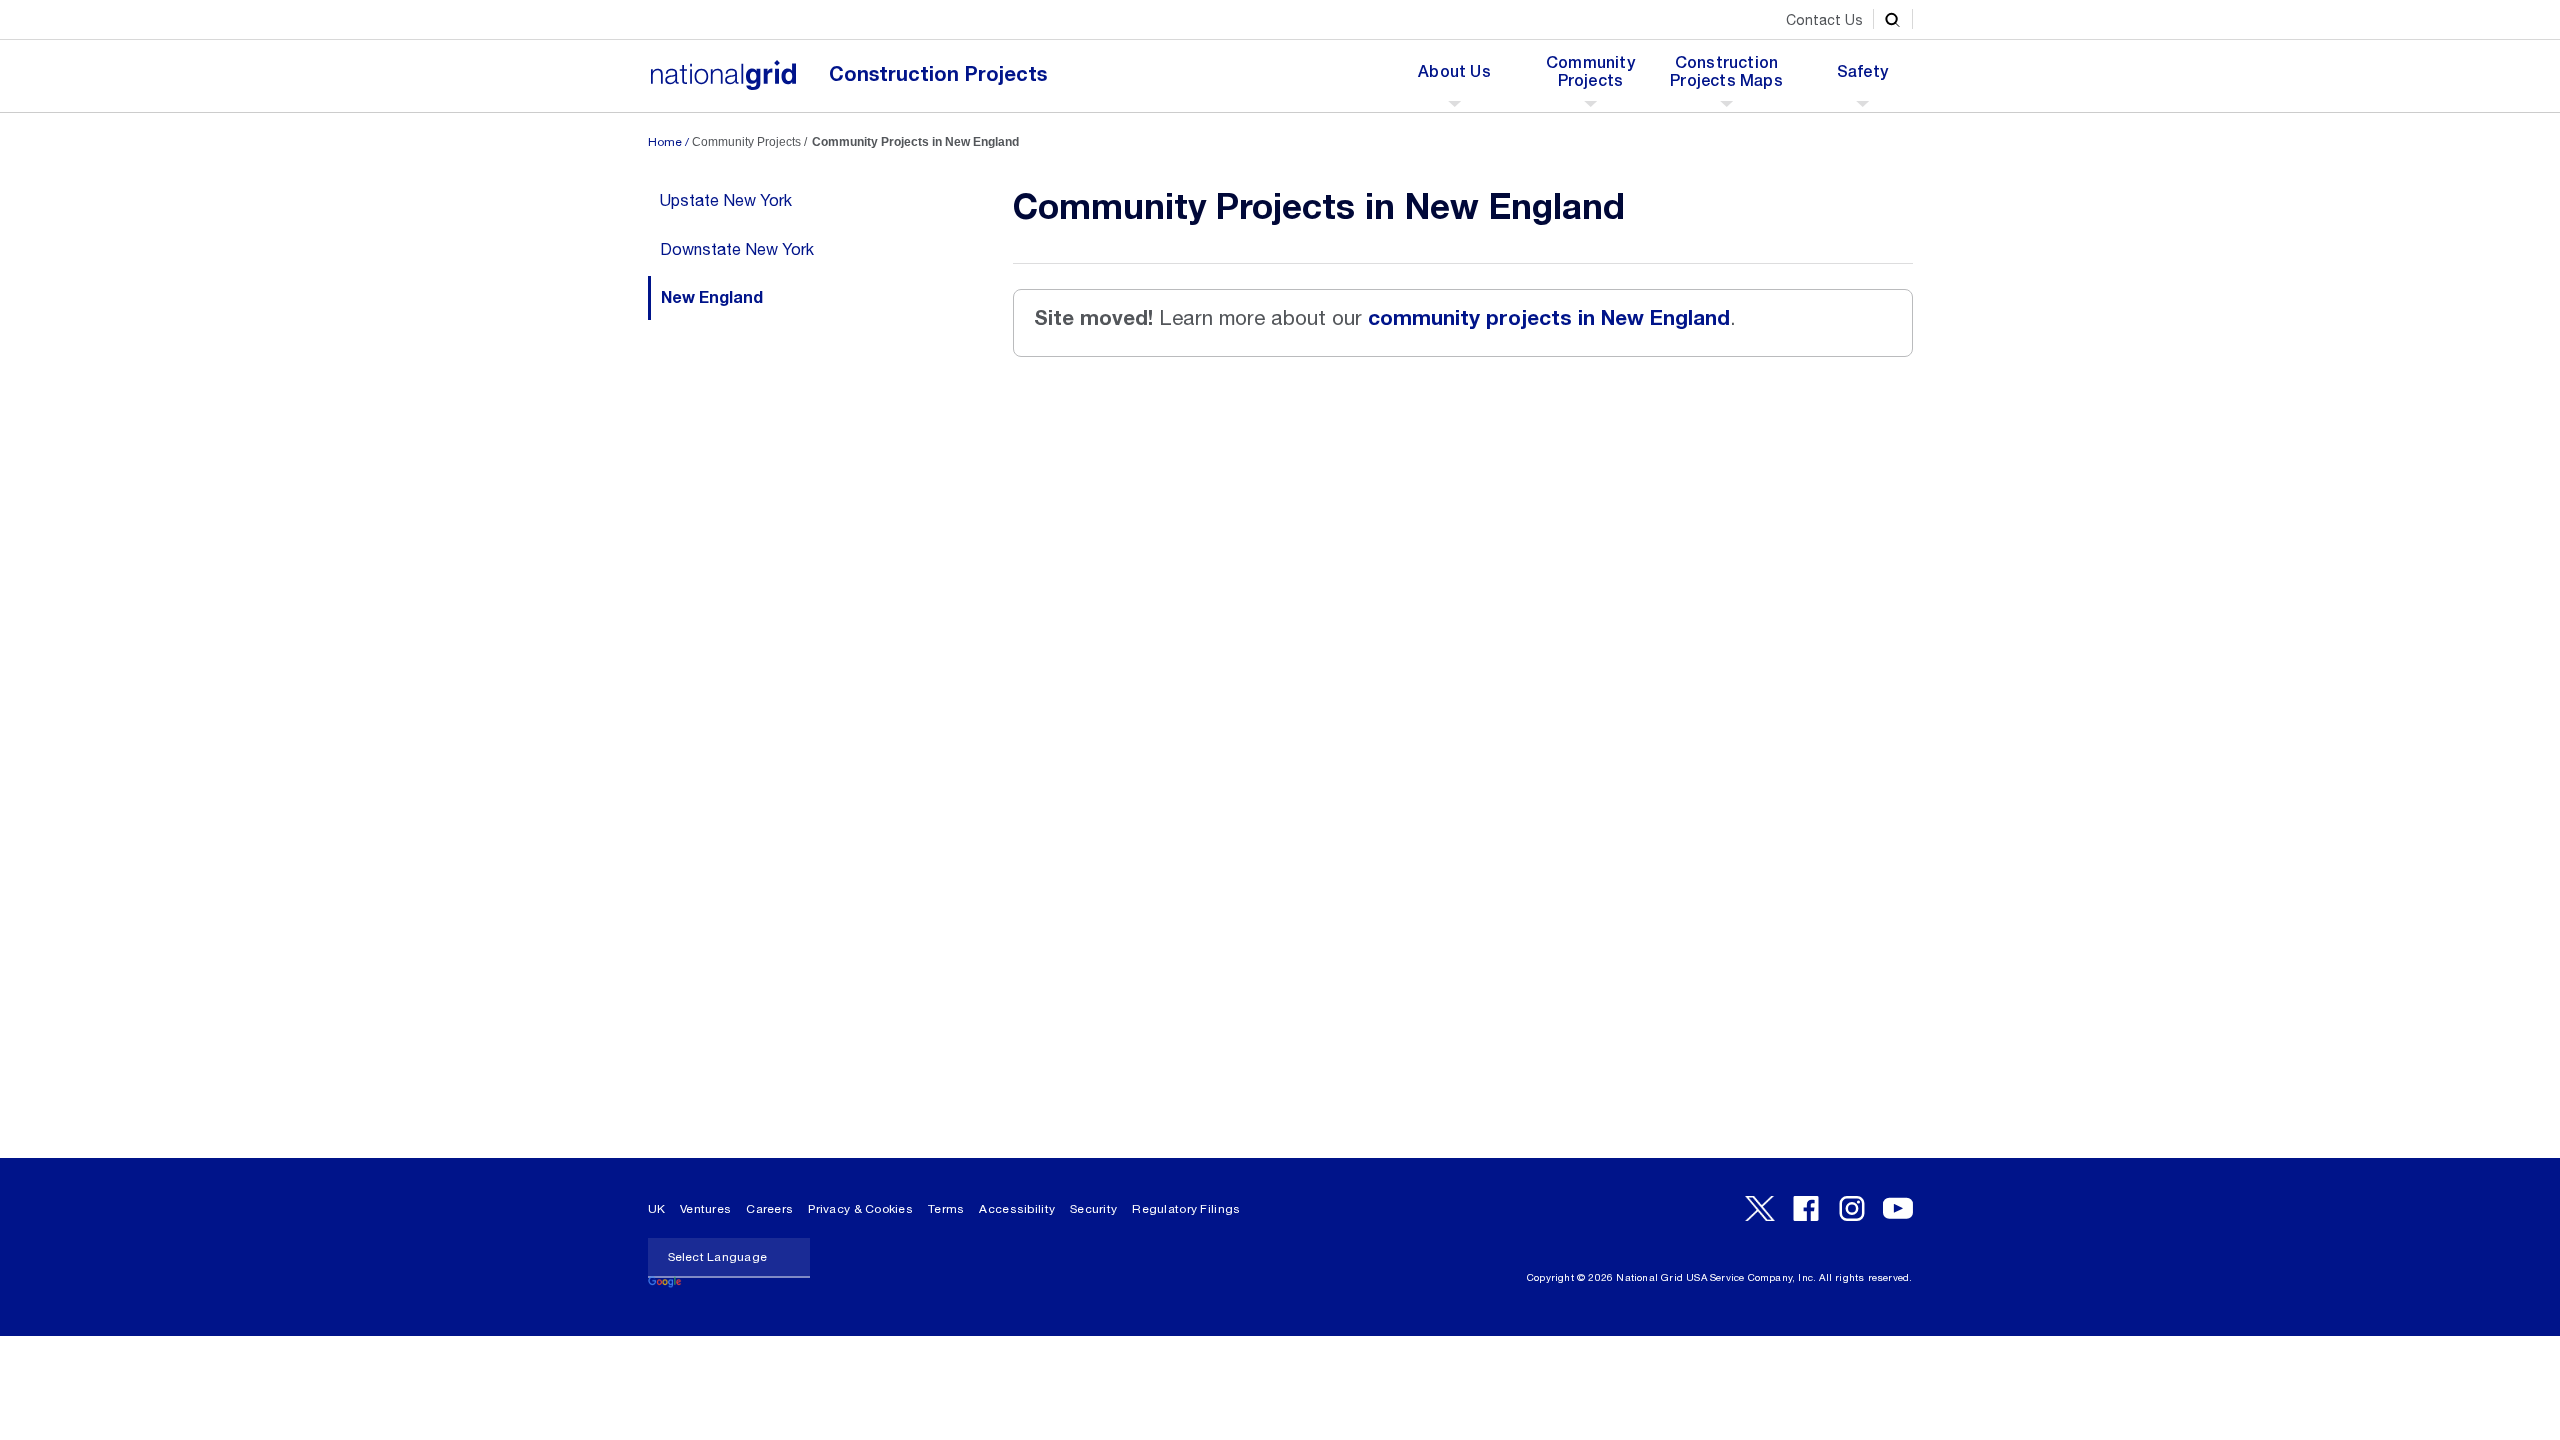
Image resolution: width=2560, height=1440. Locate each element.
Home (665, 142)
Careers (769, 1209)
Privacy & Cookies (860, 1209)
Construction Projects (938, 74)
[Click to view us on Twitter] (1760, 1208)
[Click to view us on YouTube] (1898, 1208)
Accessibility (1017, 1209)
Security (1093, 1209)
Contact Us (1824, 20)
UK (657, 1209)
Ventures (705, 1209)
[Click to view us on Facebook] (1806, 1208)
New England (712, 298)
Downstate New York (737, 249)
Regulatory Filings (1186, 1209)
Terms (946, 1209)
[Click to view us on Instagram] (1852, 1208)
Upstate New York (726, 200)
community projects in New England (1549, 318)
